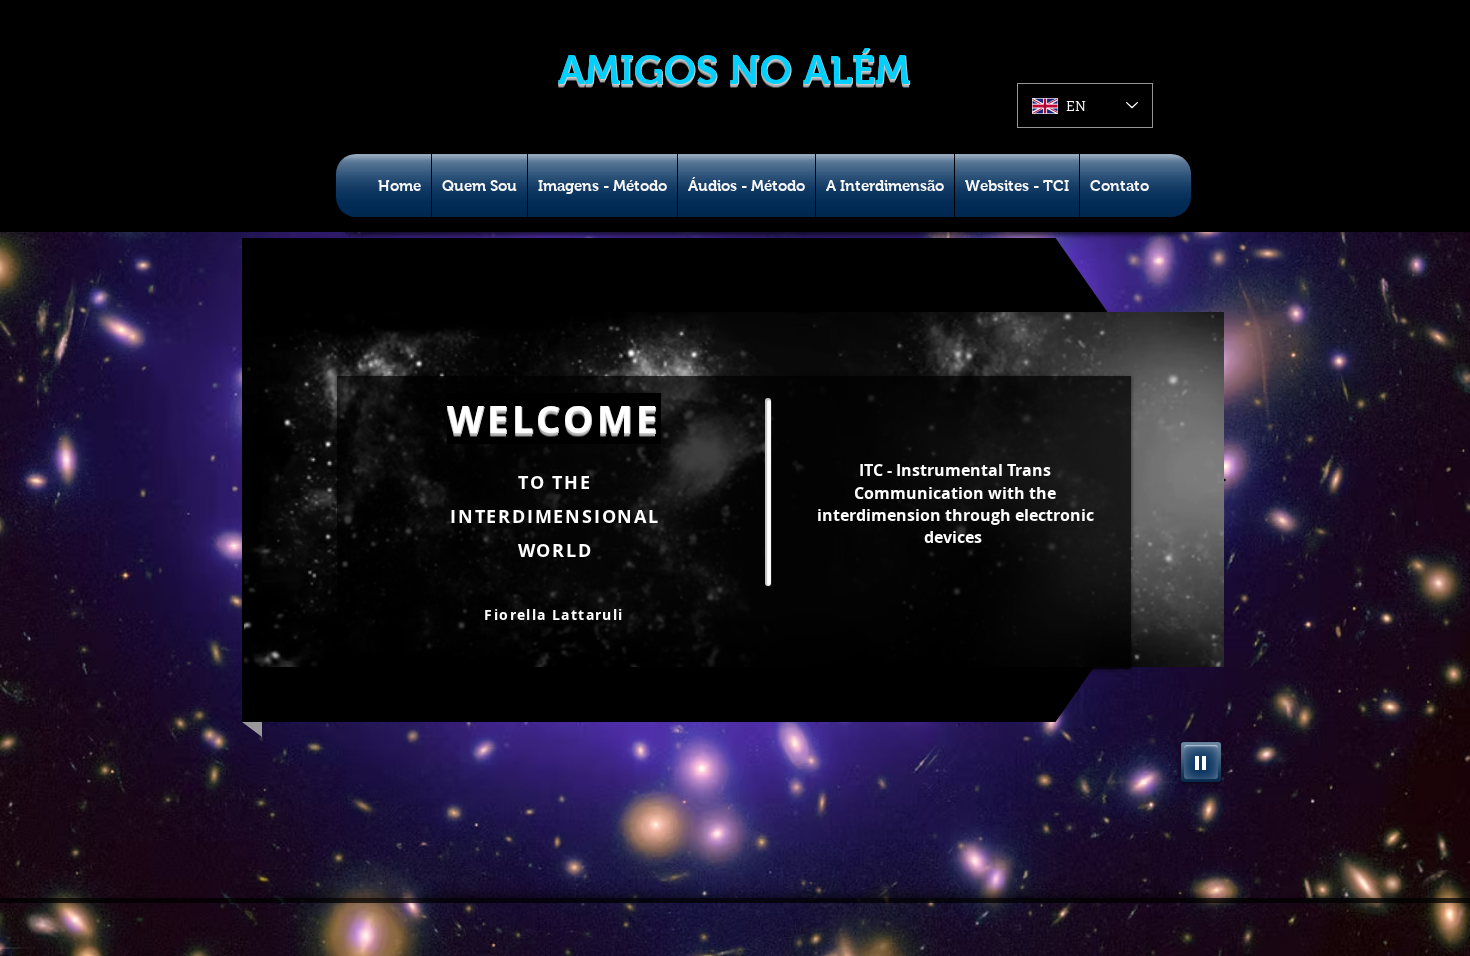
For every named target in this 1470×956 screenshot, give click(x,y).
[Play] (1201, 762)
